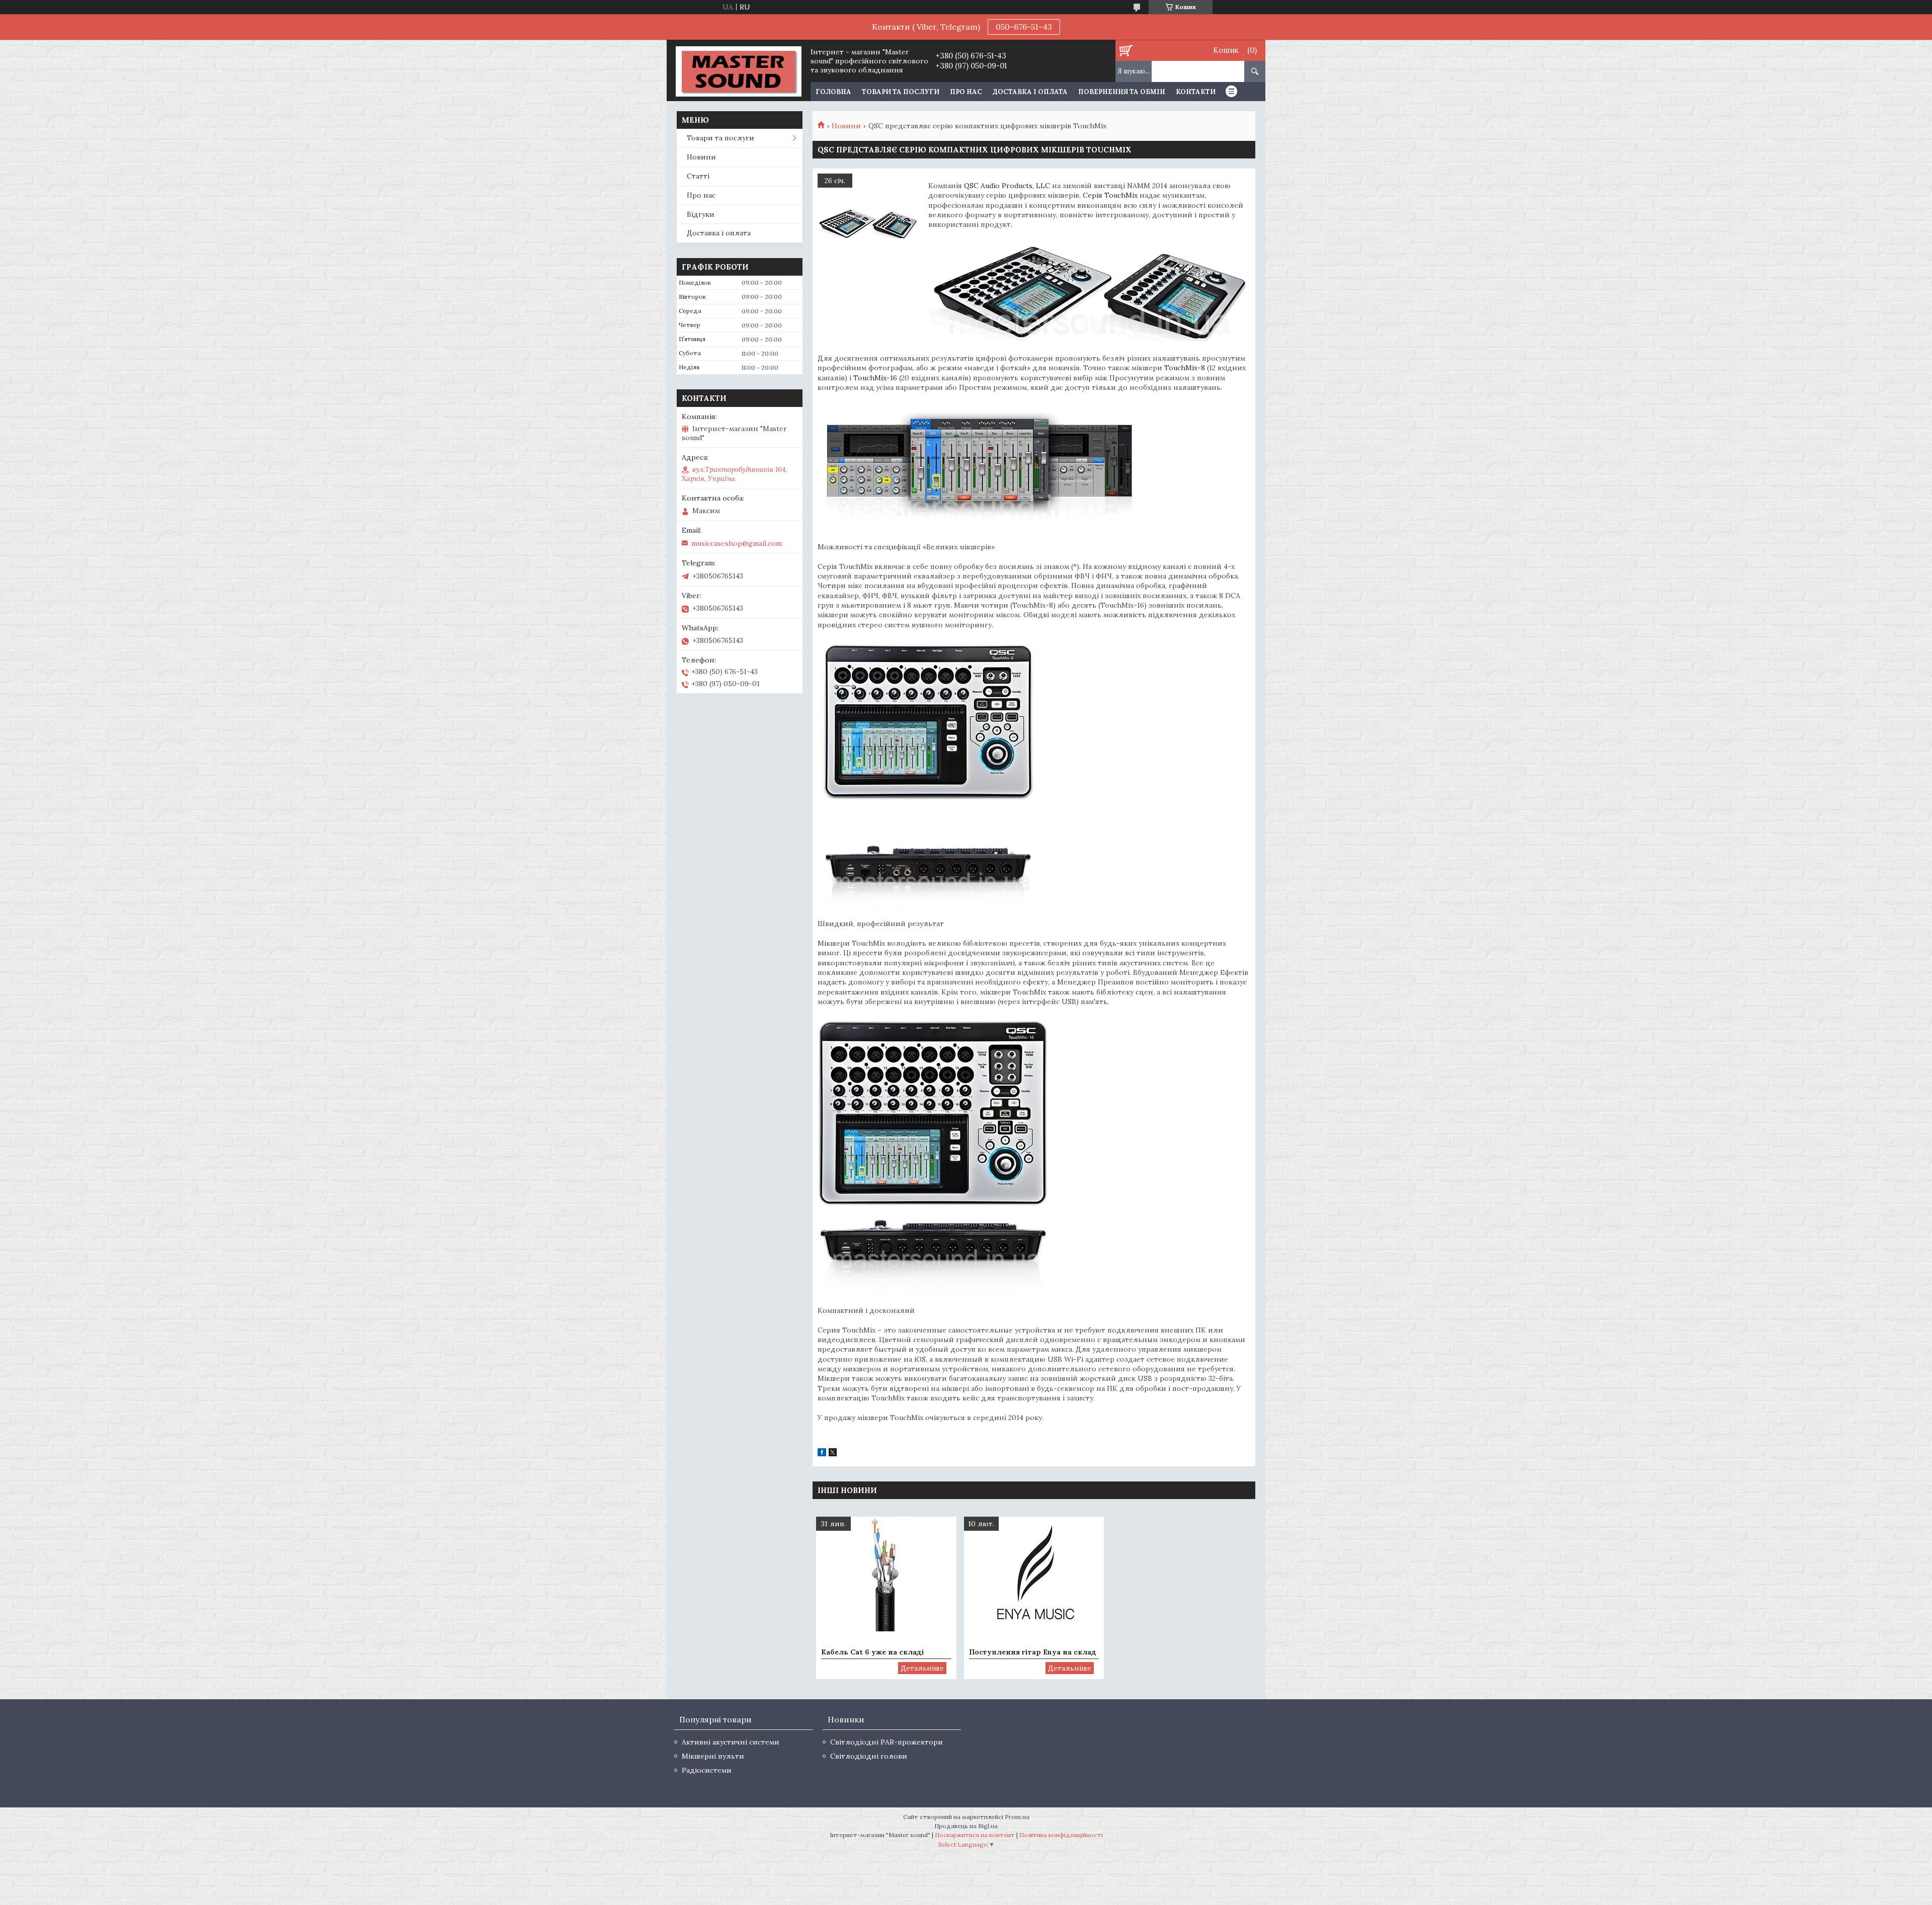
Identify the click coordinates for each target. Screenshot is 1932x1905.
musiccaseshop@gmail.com (737, 543)
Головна (833, 92)
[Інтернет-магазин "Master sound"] (738, 70)
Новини (846, 126)
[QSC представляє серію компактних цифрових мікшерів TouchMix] (868, 224)
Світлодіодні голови (869, 1756)
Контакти (1196, 92)
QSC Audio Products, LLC (1007, 186)
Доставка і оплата (1030, 92)
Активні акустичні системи (731, 1742)
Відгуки (701, 214)
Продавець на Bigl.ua (966, 1826)
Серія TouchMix (1110, 195)
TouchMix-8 (1185, 368)
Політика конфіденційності (1061, 1835)
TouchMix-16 (876, 378)
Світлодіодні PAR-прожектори (887, 1742)
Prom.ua (1017, 1817)
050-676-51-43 (1024, 27)
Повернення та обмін (1122, 92)
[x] (833, 1454)
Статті (698, 176)
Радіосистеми (707, 1770)
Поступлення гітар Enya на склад (1033, 1652)
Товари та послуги (901, 92)
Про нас (966, 92)
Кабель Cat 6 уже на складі (873, 1652)
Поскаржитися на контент (975, 1835)
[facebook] (822, 1454)
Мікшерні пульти (713, 1756)
